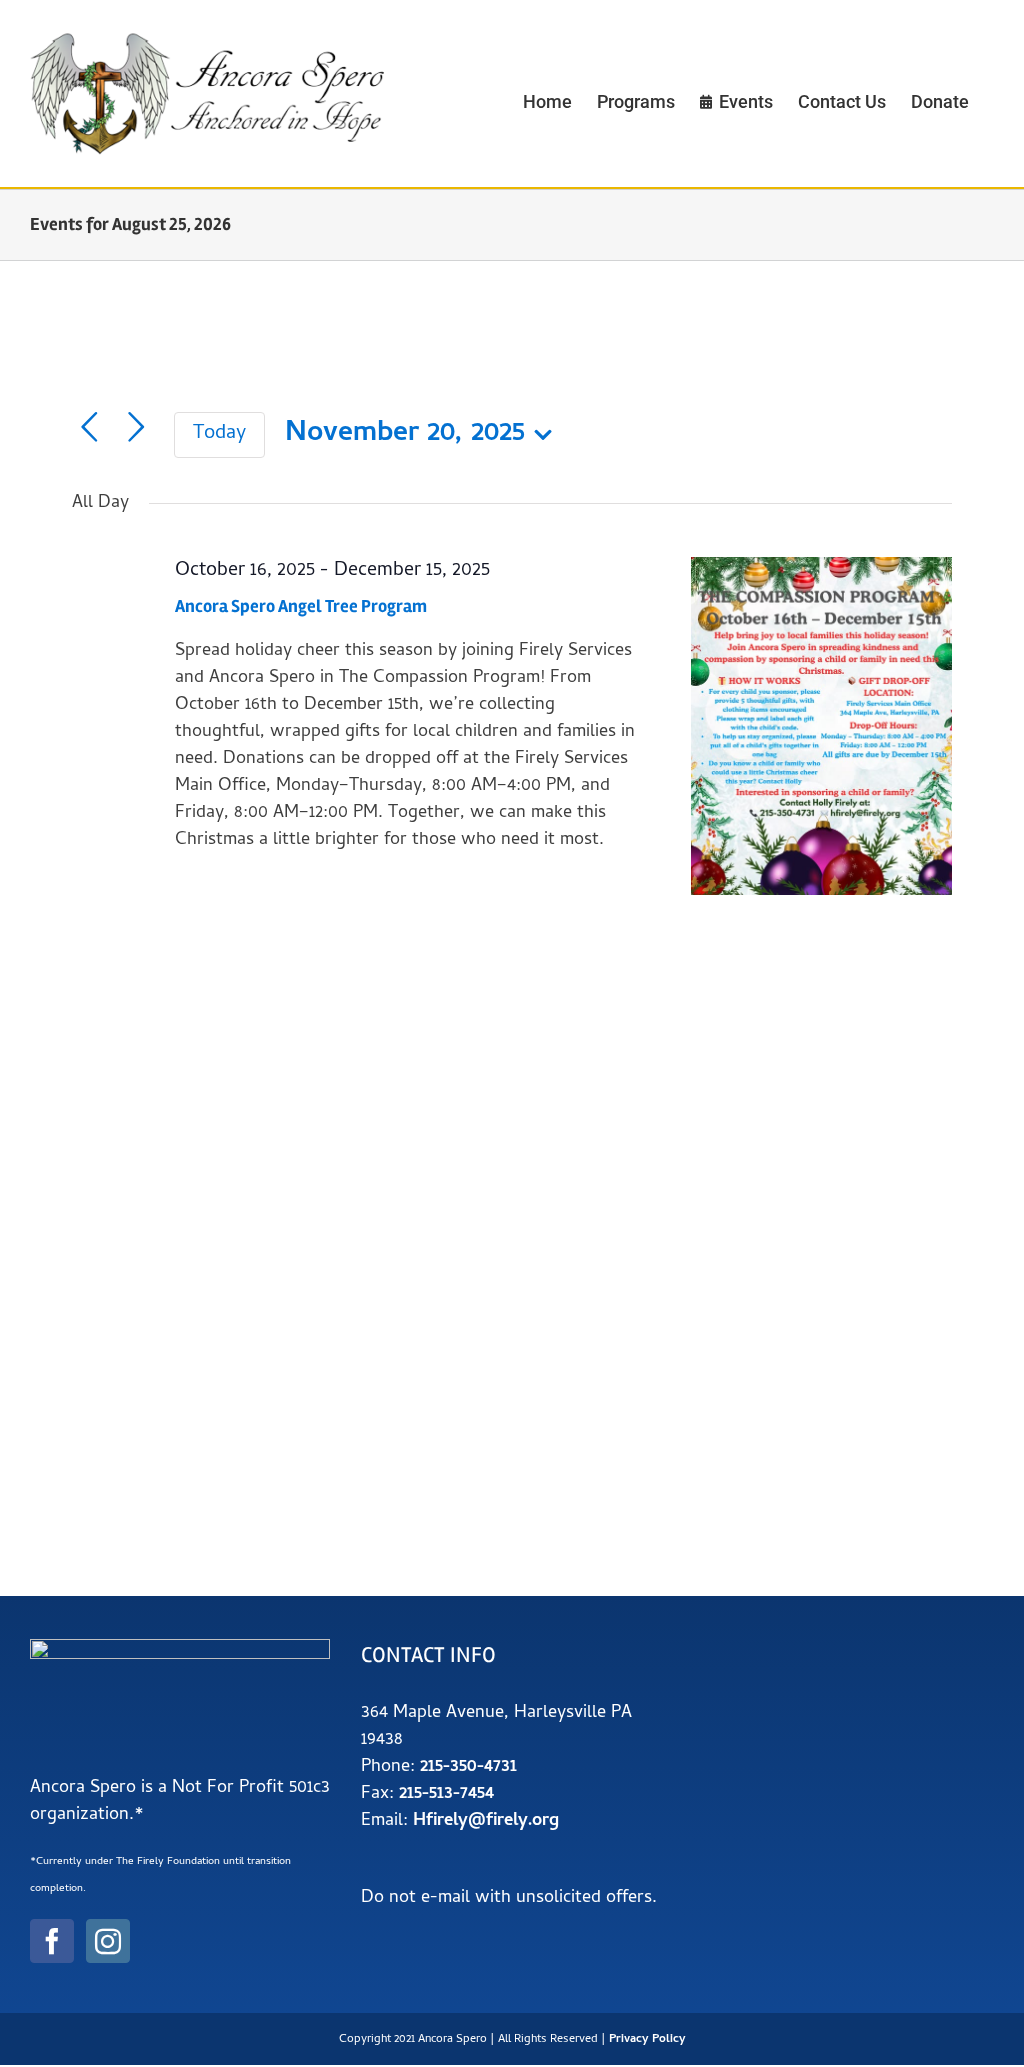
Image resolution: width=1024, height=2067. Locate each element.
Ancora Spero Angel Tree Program (301, 606)
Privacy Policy (647, 2040)
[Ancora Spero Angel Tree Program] (821, 726)
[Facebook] (52, 1941)
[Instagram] (108, 1941)
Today (219, 434)
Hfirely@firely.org (486, 1821)
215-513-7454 (446, 1794)
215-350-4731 (468, 1767)
